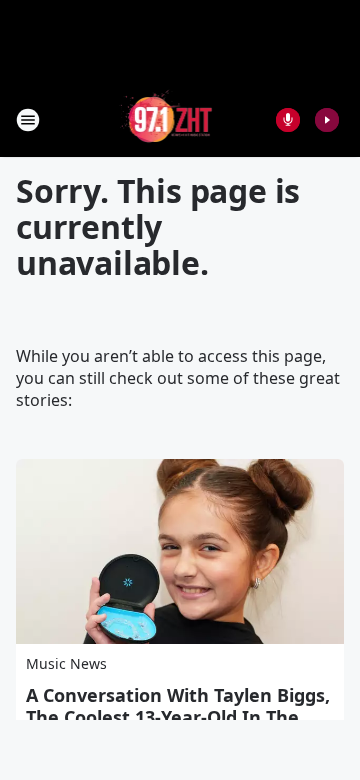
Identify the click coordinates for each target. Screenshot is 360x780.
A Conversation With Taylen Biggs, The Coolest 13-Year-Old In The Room (178, 717)
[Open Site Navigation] (28, 120)
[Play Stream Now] (327, 120)
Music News (66, 663)
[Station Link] (166, 119)
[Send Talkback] (288, 120)
